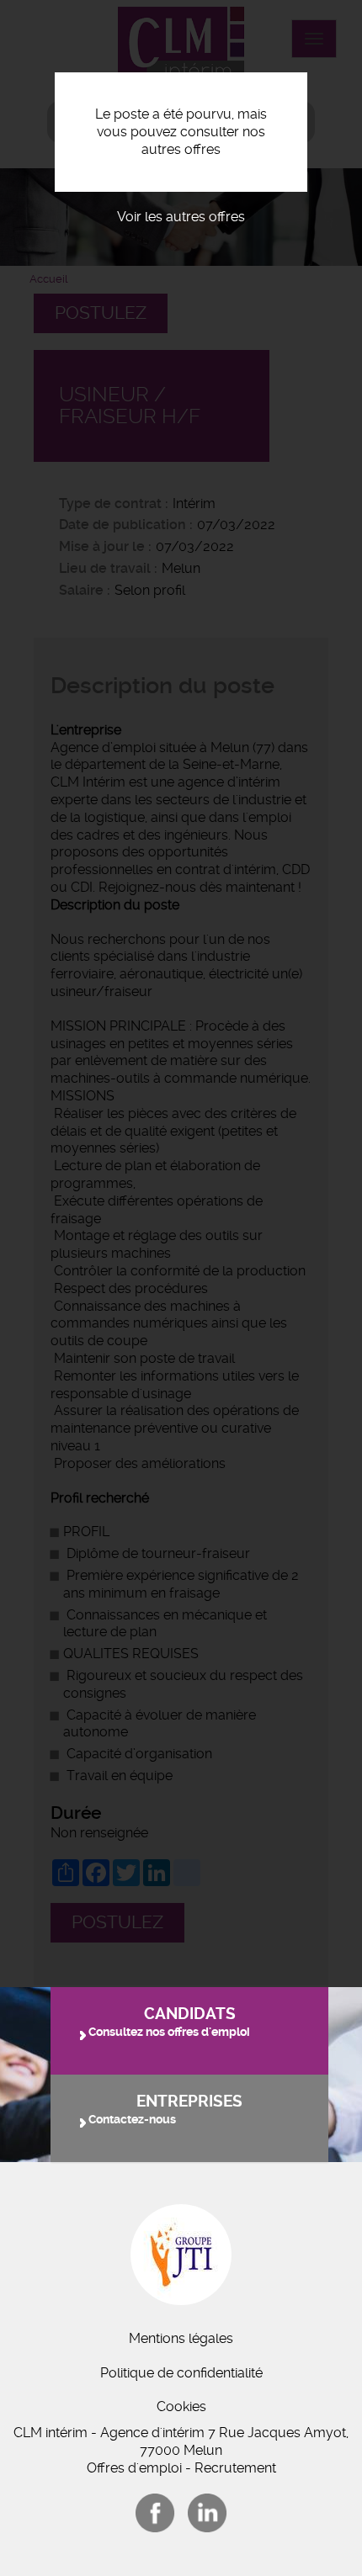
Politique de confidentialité (181, 2373)
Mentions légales (181, 2338)
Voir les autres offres (181, 217)
